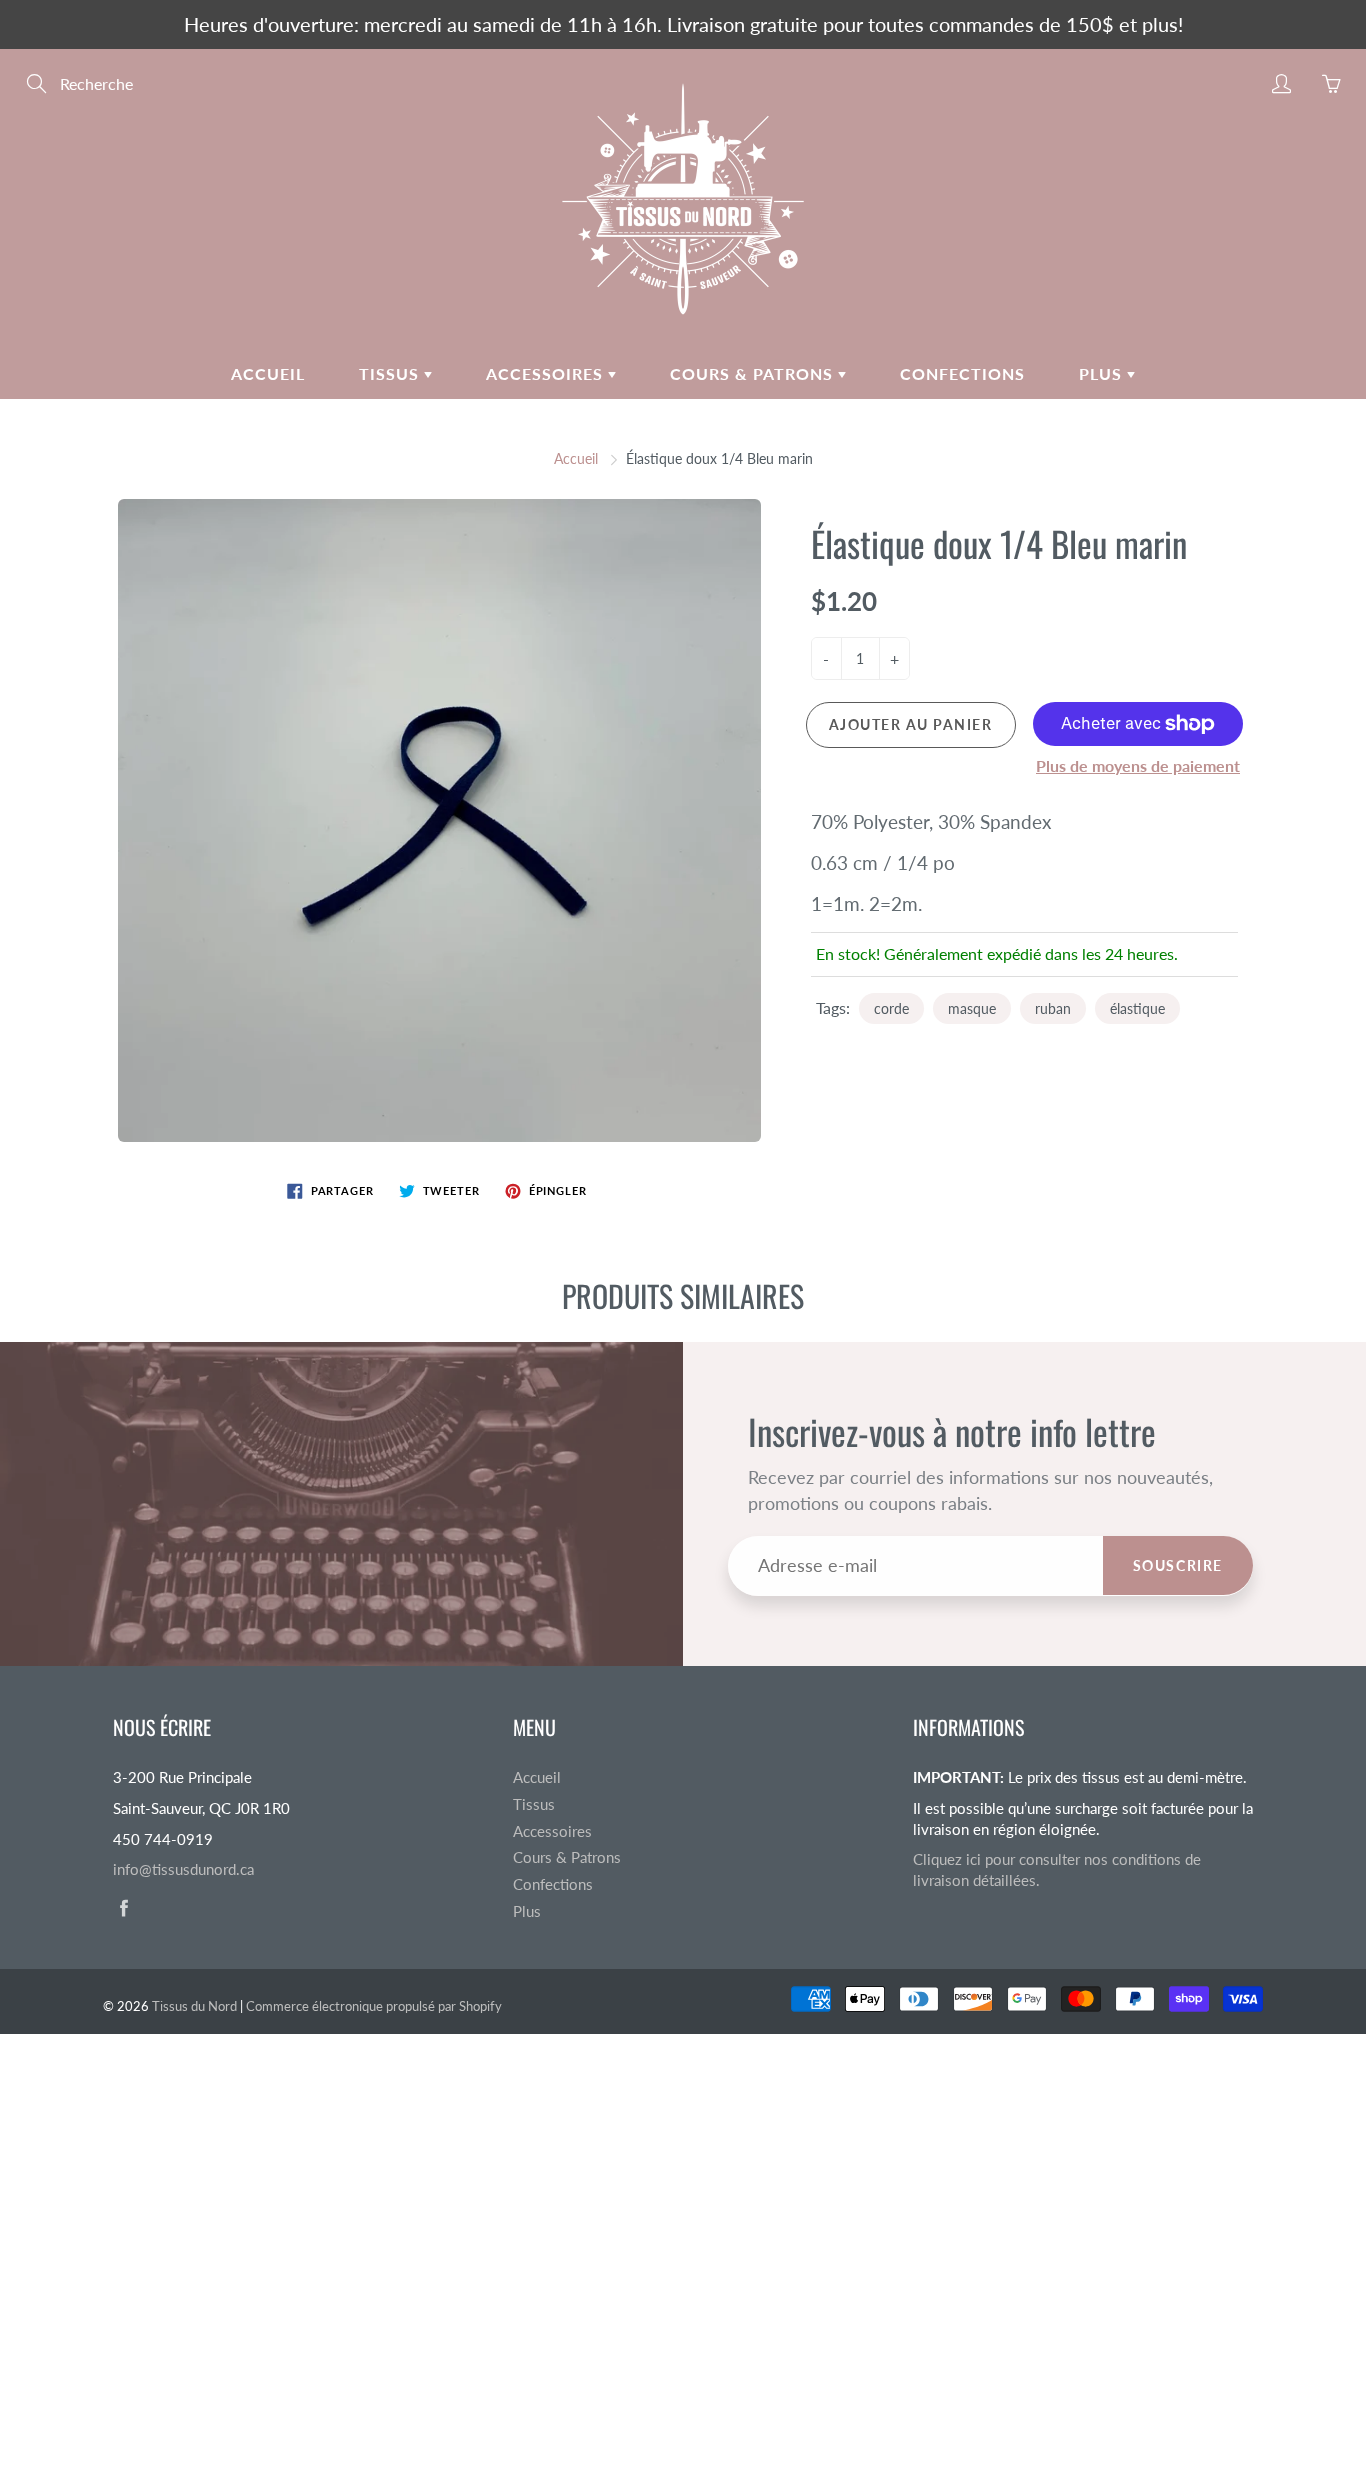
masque (972, 1008)
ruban (1053, 1008)
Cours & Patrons (754, 373)
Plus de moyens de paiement (1138, 765)
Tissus (391, 373)
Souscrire (1178, 1565)
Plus (1103, 373)
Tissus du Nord (194, 2006)
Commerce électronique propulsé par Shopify (374, 2006)
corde (891, 1008)
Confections (962, 373)
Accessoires (547, 373)
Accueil (268, 373)
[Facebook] (123, 1908)
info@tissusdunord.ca (183, 1869)
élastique (1137, 1008)
